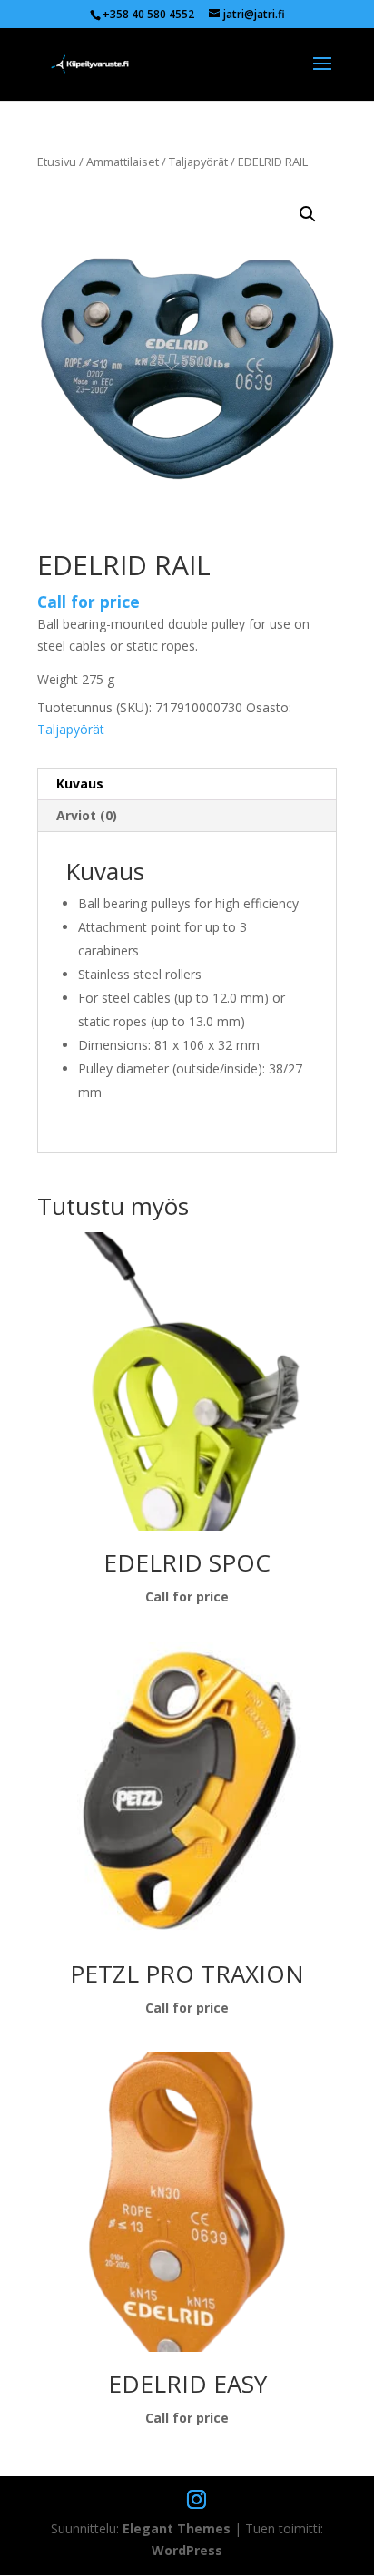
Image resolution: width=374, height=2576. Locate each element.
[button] (308, 214)
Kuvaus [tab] (80, 784)
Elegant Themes (177, 2528)
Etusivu (57, 162)
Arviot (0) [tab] (87, 815)
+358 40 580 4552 (148, 14)
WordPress (187, 2550)
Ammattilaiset (123, 162)
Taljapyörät (198, 162)
